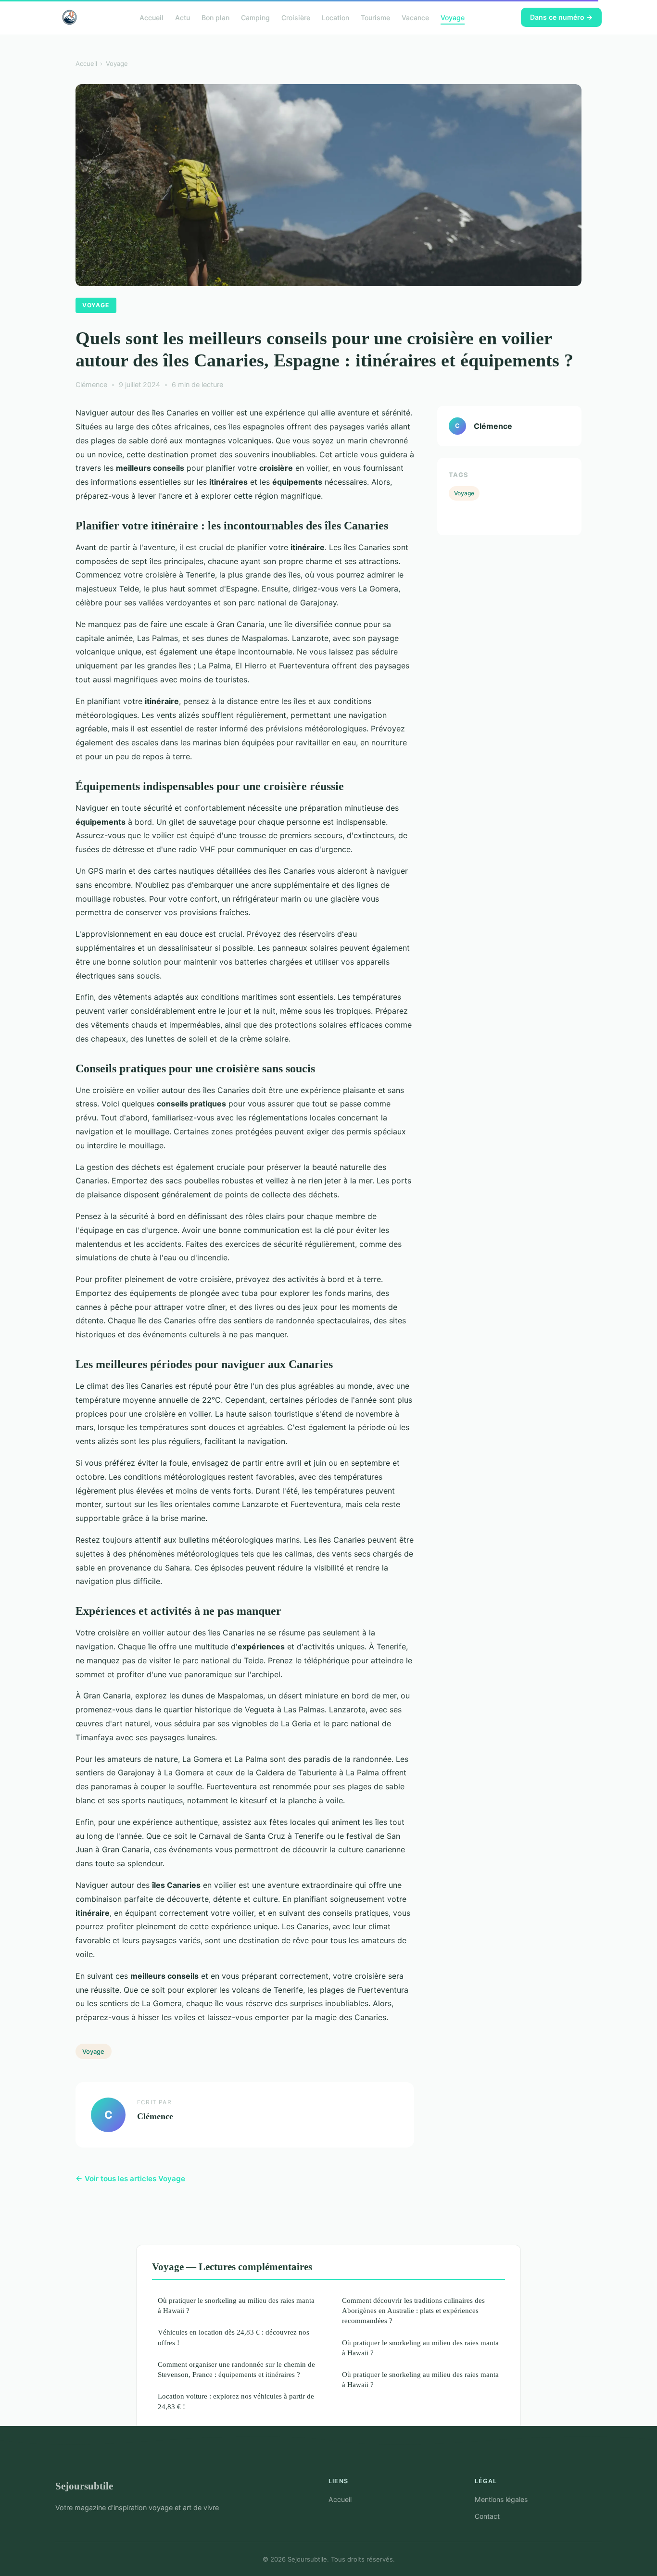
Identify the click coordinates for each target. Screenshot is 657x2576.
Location (335, 17)
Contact (487, 2516)
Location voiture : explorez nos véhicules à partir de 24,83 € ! (236, 2401)
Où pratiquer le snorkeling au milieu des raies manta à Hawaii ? (236, 2305)
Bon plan (215, 17)
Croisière (296, 17)
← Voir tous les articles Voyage (130, 2179)
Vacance (415, 17)
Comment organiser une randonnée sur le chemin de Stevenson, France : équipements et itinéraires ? (236, 2369)
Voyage (453, 17)
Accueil (152, 17)
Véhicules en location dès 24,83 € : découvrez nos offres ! (234, 2337)
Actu (183, 17)
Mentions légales (501, 2499)
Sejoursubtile (84, 2486)
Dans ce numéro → (561, 17)
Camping (255, 17)
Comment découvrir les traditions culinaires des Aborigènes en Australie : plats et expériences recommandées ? (413, 2311)
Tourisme (375, 17)
